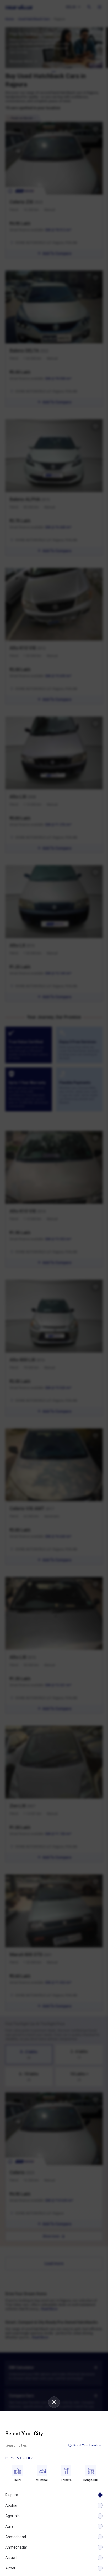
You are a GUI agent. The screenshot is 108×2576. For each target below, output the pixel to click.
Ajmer (10, 2568)
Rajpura (12, 2495)
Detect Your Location (87, 2445)
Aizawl (11, 2558)
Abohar (11, 2505)
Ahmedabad (16, 2537)
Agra (9, 2526)
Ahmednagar (16, 2547)
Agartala (12, 2516)
